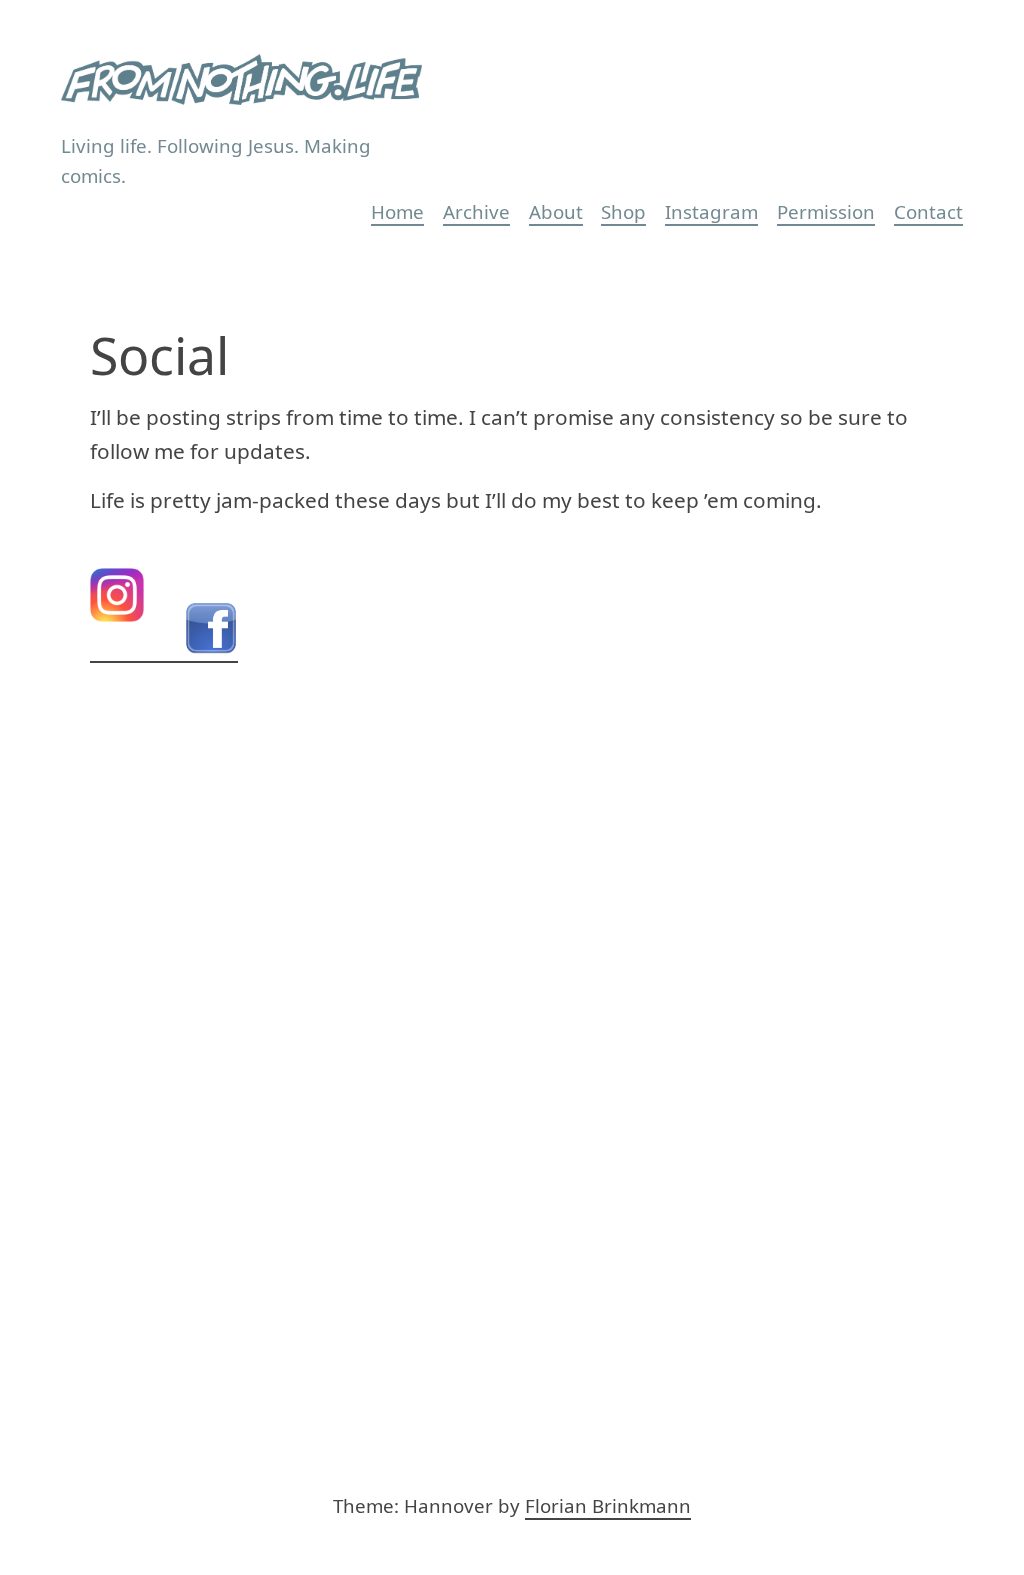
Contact (928, 211)
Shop (623, 211)
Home (397, 211)
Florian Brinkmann (608, 1505)
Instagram (711, 211)
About (556, 211)
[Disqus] (512, 1023)
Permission (826, 211)
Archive (476, 211)
